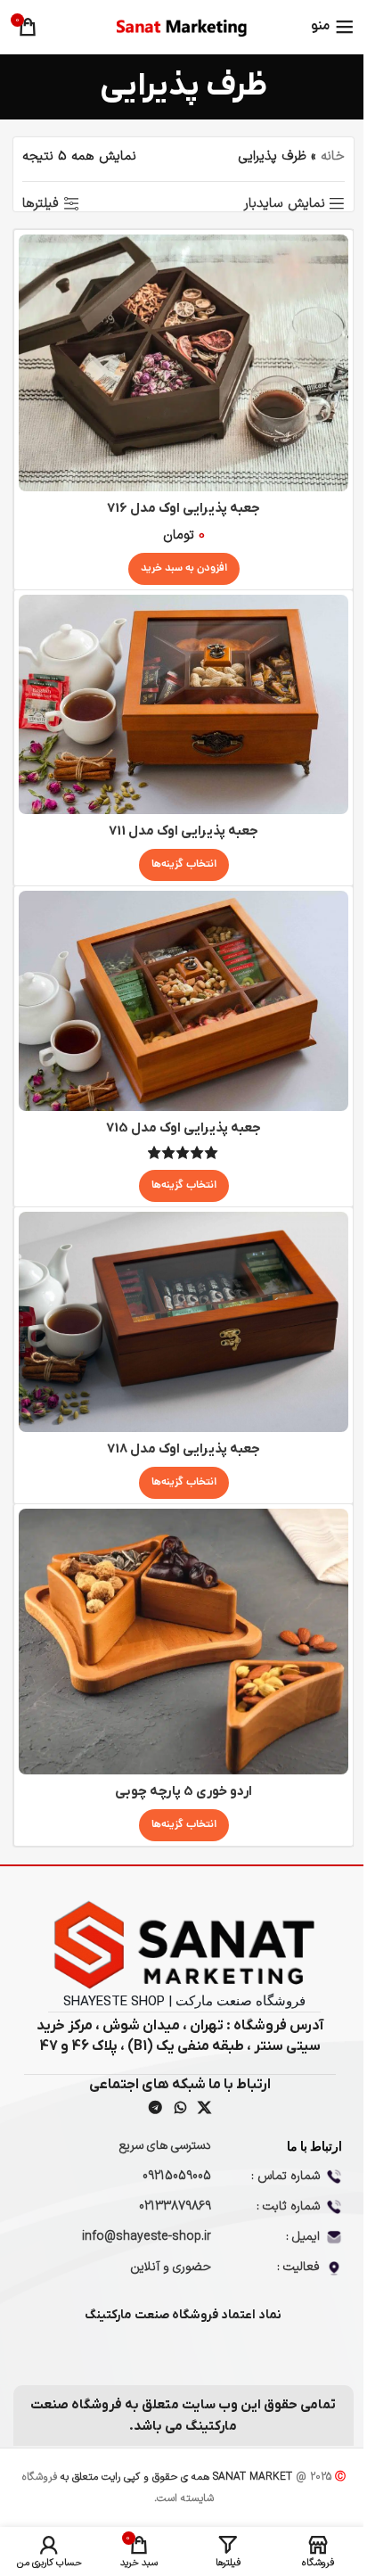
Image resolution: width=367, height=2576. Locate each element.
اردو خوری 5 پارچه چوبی (183, 1791)
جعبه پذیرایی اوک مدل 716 (183, 508)
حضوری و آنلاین (171, 2267)
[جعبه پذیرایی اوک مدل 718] (183, 1322)
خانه (333, 156)
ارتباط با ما (314, 2146)
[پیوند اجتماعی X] (204, 2108)
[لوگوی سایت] (183, 26)
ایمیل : (303, 2237)
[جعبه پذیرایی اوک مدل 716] (183, 363)
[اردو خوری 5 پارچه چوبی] (183, 1642)
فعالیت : (298, 2267)
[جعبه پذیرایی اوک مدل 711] (183, 705)
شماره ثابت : (288, 2206)
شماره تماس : (285, 2176)
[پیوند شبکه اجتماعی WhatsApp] (180, 2108)
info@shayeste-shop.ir (147, 2237)
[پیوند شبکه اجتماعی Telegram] (156, 2108)
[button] (184, 569)
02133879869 (175, 2206)
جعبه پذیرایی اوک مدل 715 (183, 1128)
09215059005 (177, 2176)
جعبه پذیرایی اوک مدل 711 (183, 831)
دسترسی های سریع (165, 2146)
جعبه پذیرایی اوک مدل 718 (183, 1449)
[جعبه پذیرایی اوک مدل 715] (183, 1001)
